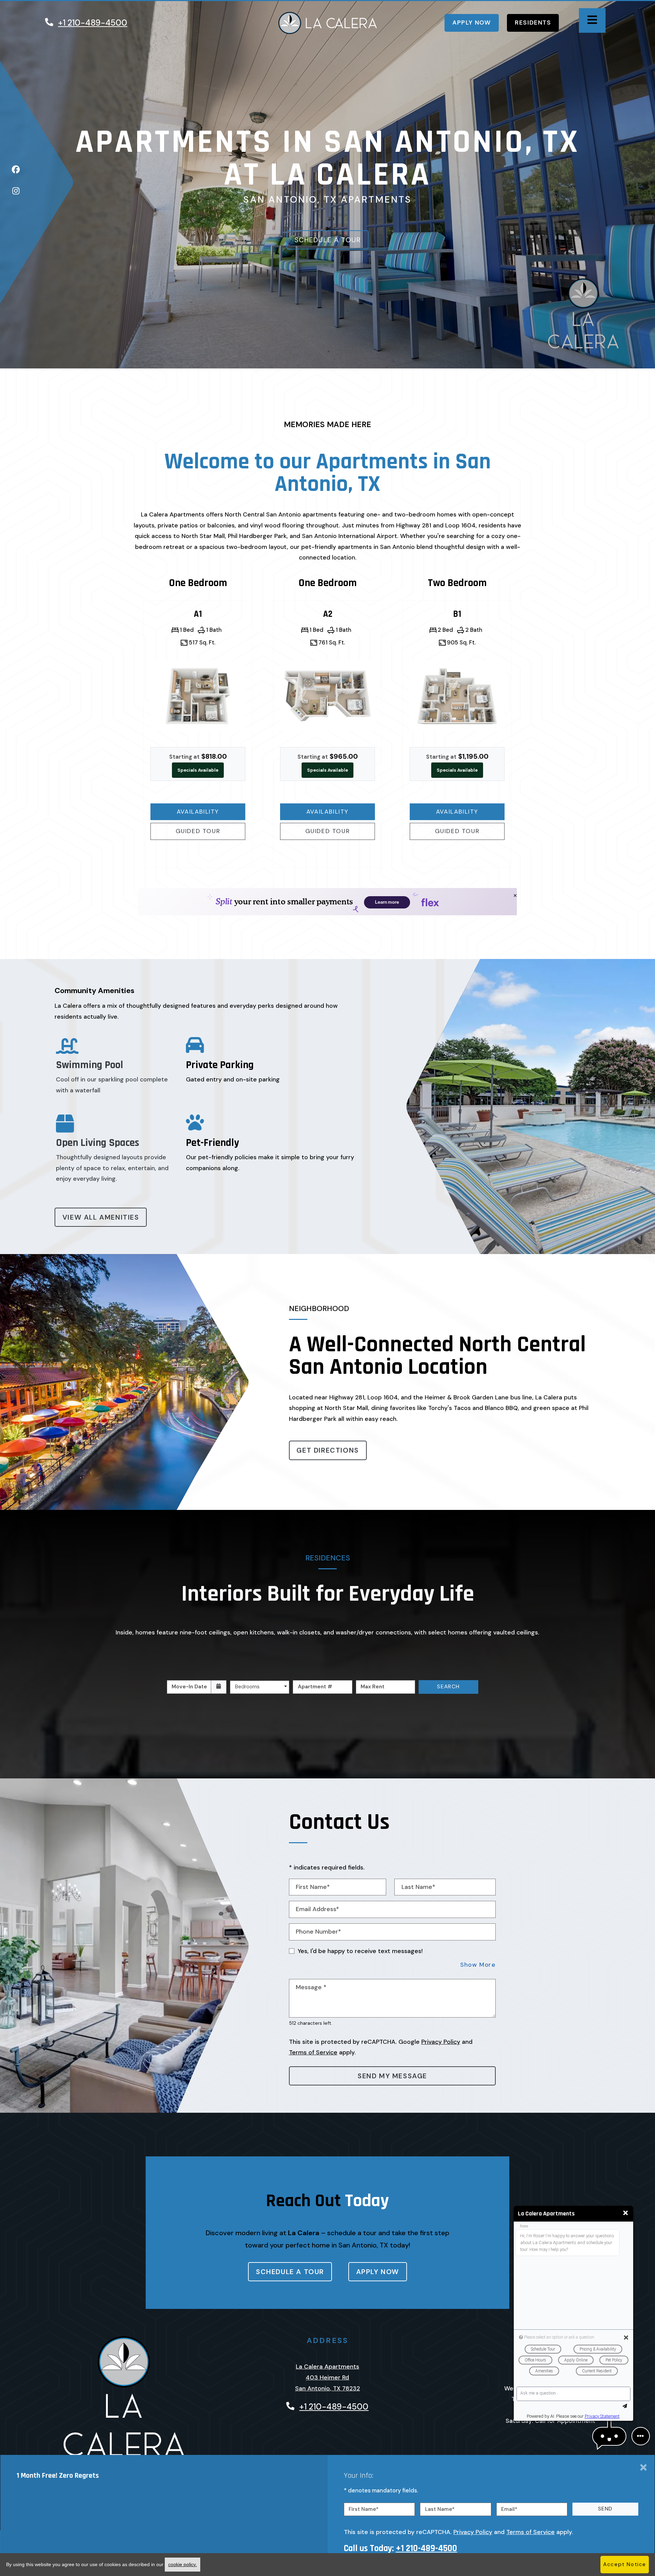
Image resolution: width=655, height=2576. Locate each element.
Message (311, 1987)
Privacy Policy (441, 2042)
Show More (478, 1964)
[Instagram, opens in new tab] (16, 193)
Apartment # (315, 1687)
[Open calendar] (219, 1687)
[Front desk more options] (641, 2436)
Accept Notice (625, 2564)
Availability (210, 811)
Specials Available (198, 770)
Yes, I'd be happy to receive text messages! (360, 1951)
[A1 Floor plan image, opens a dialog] (198, 696)
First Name (364, 2509)
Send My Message (392, 2076)
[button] (609, 2436)
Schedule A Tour (328, 240)
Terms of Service (313, 2052)
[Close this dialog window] (625, 2213)
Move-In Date (189, 1687)
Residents (537, 22)
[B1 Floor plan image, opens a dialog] (457, 696)
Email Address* (317, 1909)
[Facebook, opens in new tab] (16, 172)
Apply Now (476, 22)
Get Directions (327, 1450)
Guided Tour (210, 831)
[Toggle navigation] (592, 20)
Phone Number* (318, 1932)
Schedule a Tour (290, 2272)
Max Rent (373, 1687)
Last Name (440, 2509)
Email (509, 2509)
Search (448, 1687)
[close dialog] (643, 2468)
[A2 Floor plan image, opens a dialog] (327, 696)
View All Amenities (101, 1217)
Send (605, 2509)
